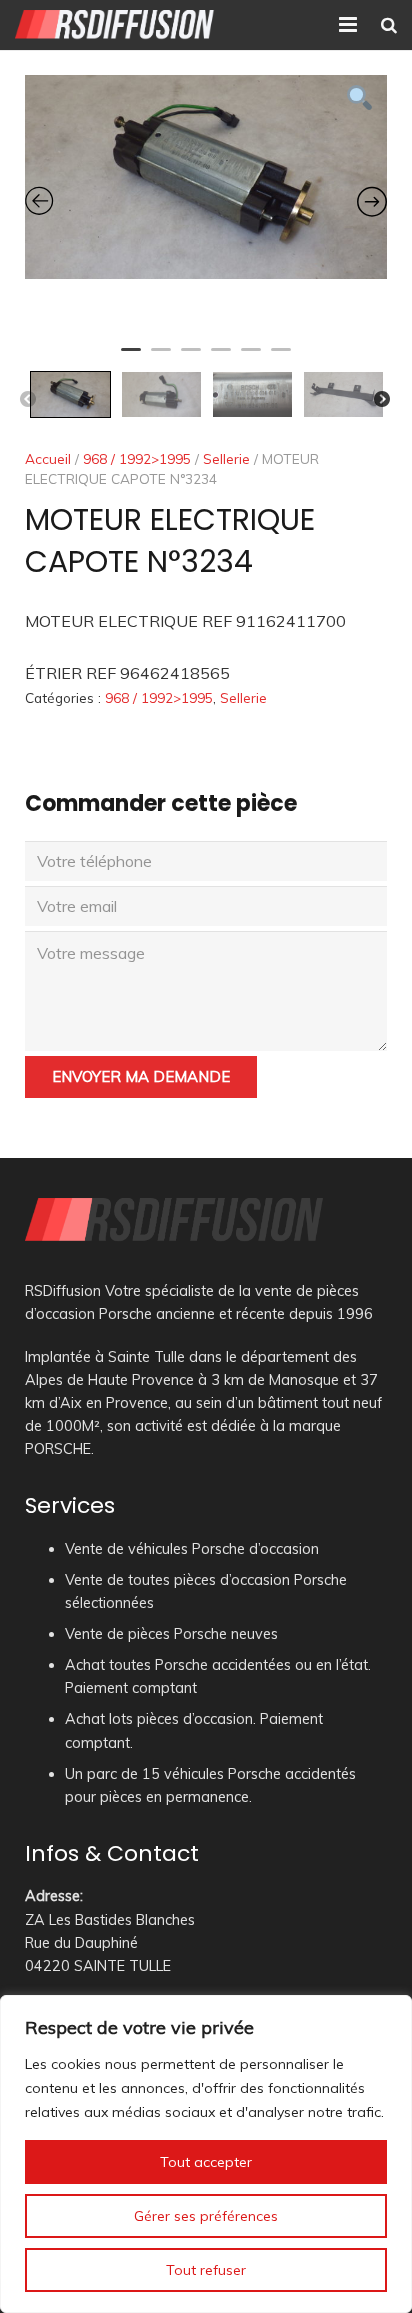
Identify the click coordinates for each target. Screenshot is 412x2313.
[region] (206, 2154)
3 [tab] (191, 358)
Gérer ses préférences (206, 2216)
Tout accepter (206, 2162)
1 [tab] (131, 358)
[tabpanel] (206, 177)
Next (382, 400)
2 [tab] (161, 358)
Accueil (48, 458)
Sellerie (226, 458)
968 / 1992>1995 (137, 458)
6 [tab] (281, 358)
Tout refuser (206, 2270)
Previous (28, 400)
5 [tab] (251, 358)
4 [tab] (221, 358)
